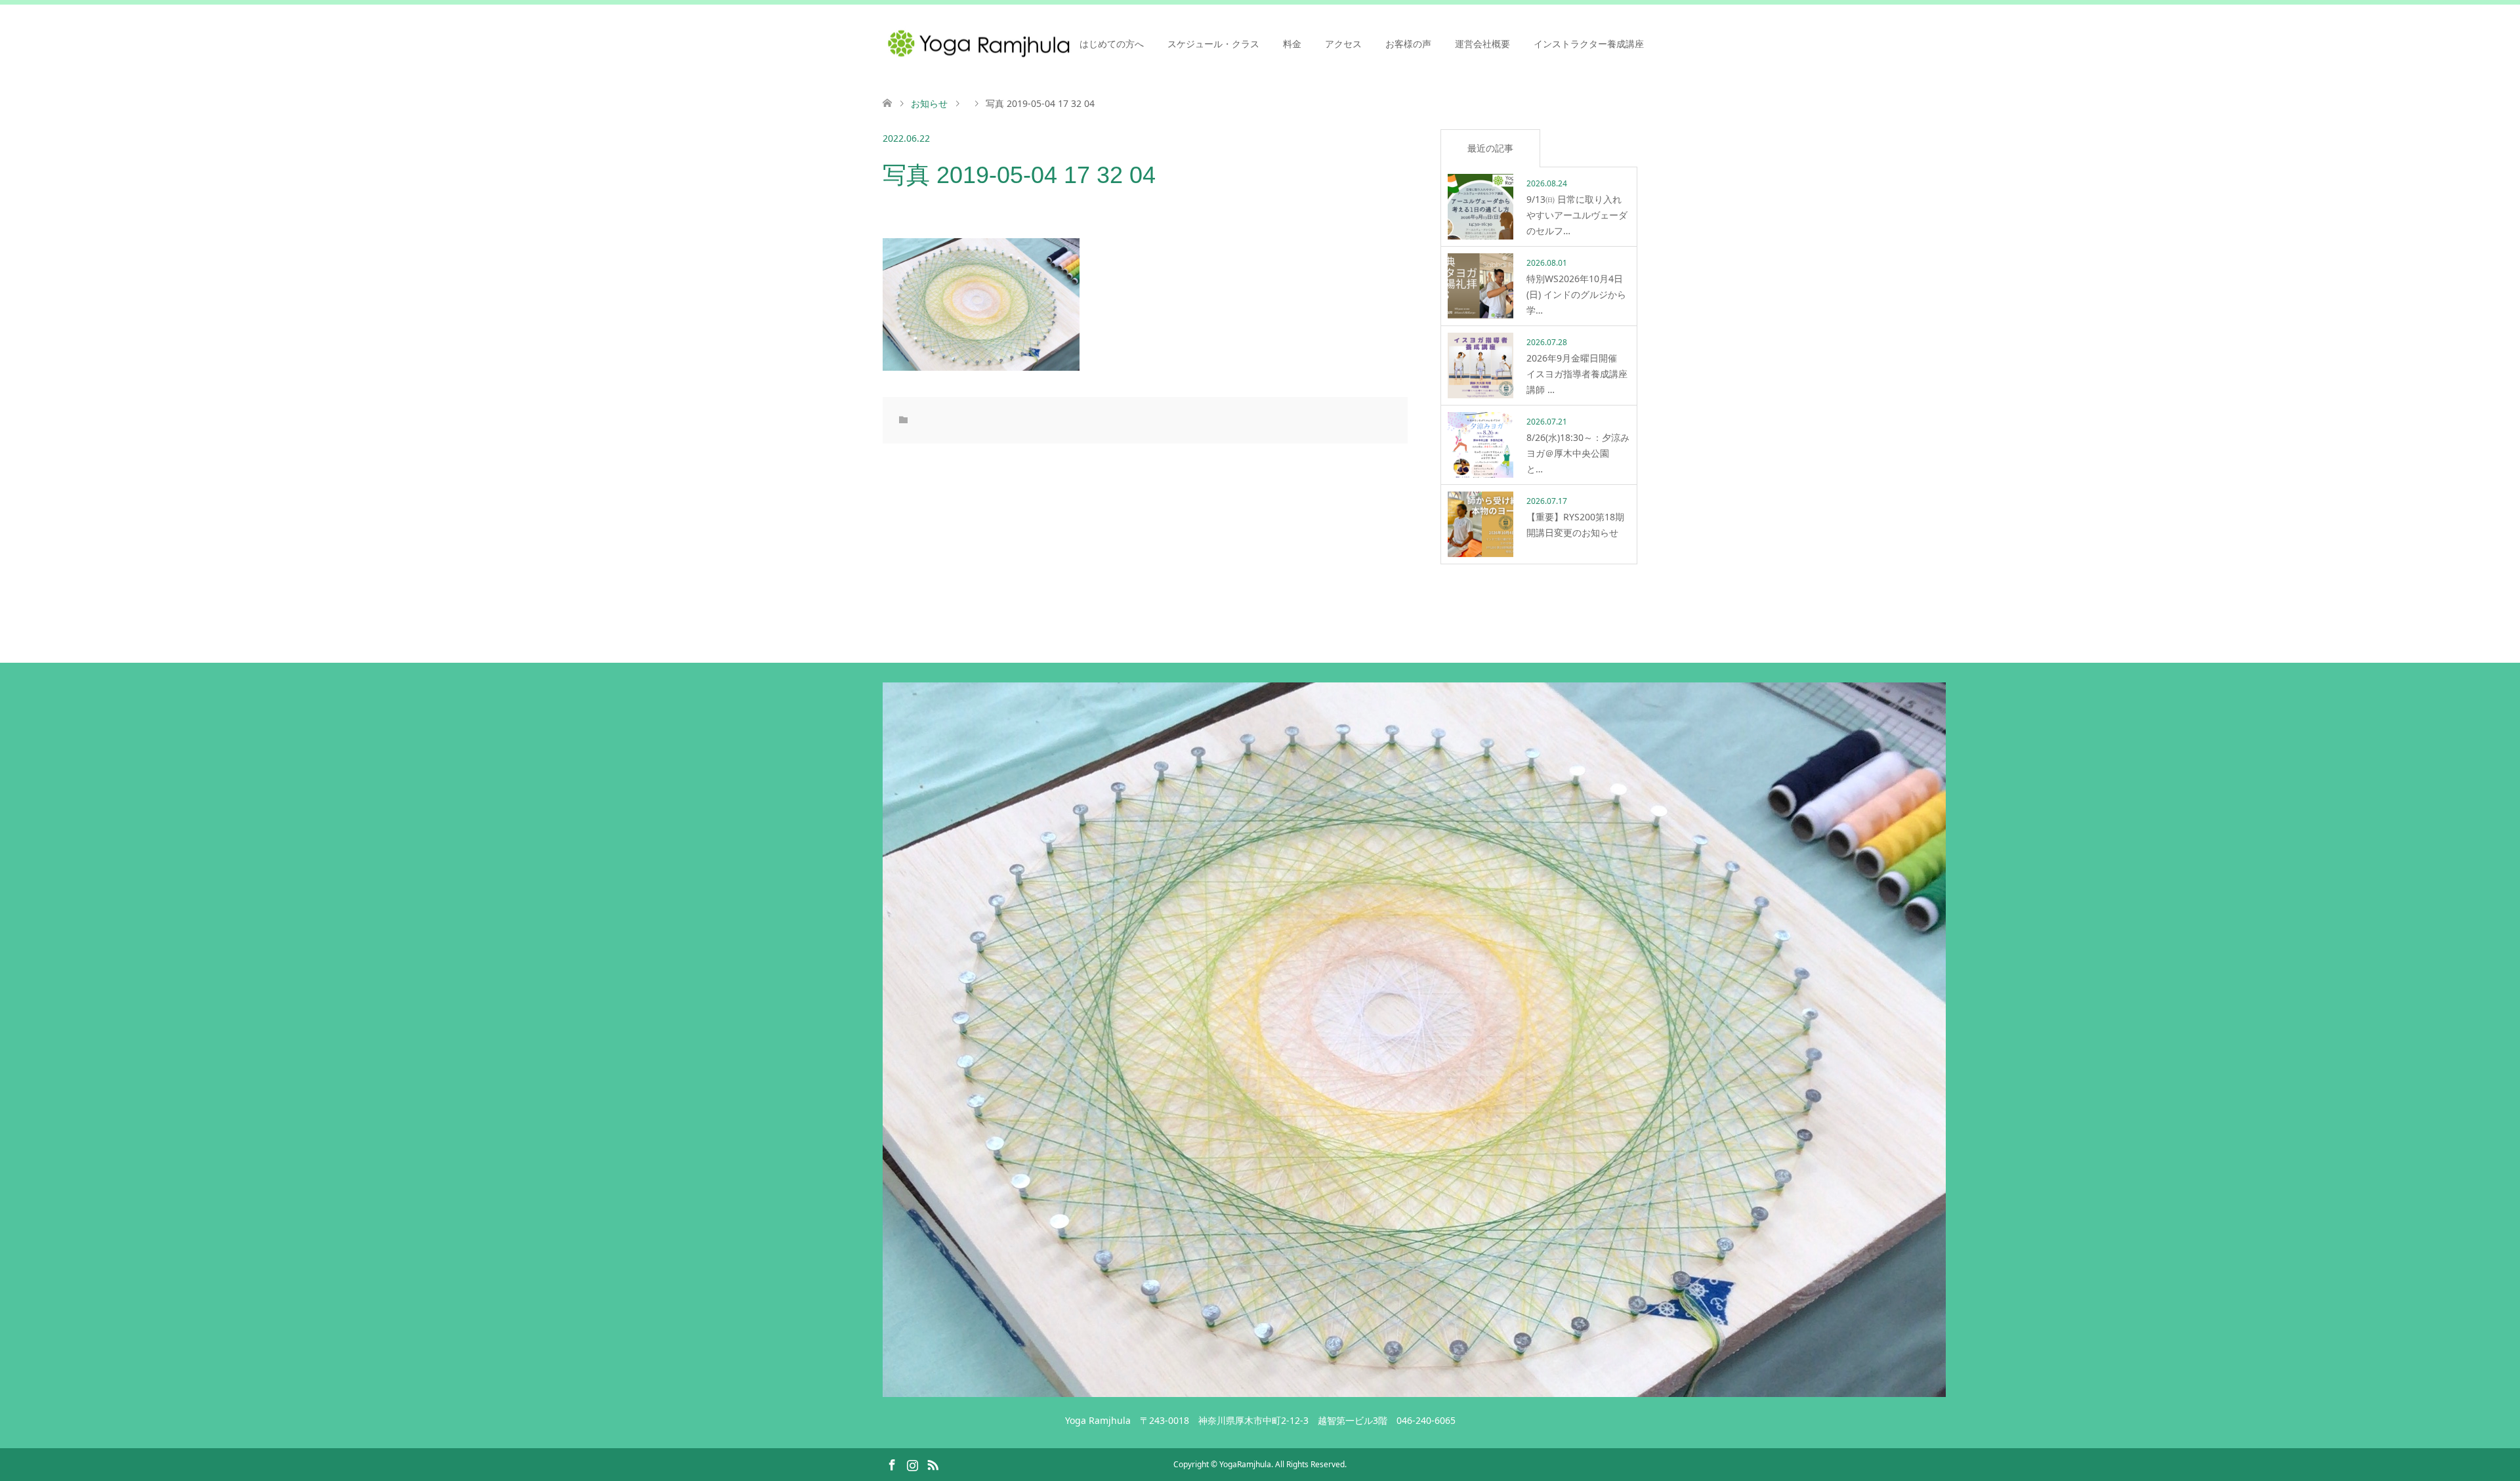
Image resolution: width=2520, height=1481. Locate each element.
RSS (933, 1464)
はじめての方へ (1112, 44)
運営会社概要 (1482, 44)
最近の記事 (1490, 148)
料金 (1292, 44)
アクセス (1343, 44)
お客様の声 (1408, 44)
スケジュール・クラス (1213, 44)
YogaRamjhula (1245, 1464)
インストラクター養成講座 (1589, 44)
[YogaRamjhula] (1414, 1391)
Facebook (892, 1464)
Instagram (912, 1464)
